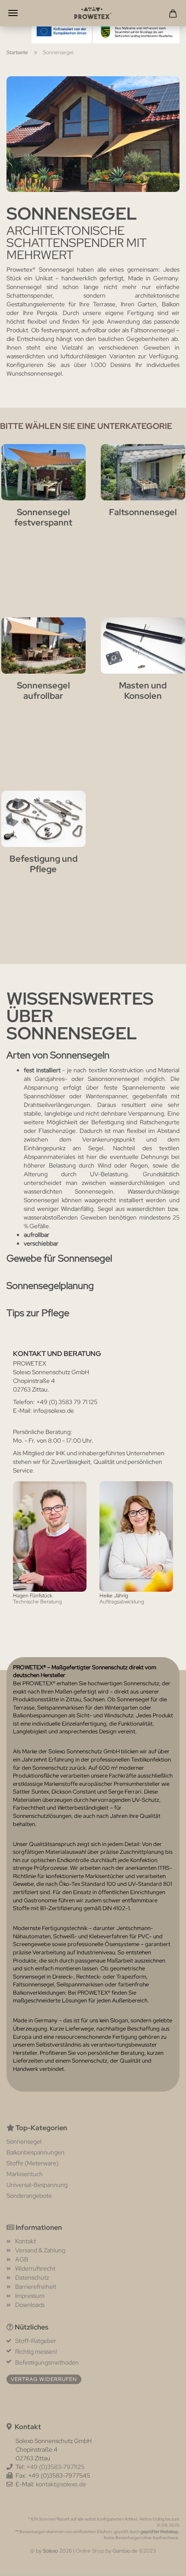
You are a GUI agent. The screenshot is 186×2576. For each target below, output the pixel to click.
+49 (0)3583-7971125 (55, 2467)
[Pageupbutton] (162, 2563)
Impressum (30, 2296)
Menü (13, 13)
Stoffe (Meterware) (32, 2163)
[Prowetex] (93, 13)
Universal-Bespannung (37, 2185)
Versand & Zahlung (40, 2250)
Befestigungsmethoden (47, 2362)
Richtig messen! (36, 2352)
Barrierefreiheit (36, 2287)
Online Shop (90, 2551)
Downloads (30, 2305)
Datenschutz (32, 2278)
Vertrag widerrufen (44, 2379)
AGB (22, 2259)
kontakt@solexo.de (61, 2484)
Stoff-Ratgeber (36, 2341)
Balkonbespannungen (35, 2152)
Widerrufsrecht (35, 2268)
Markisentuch (25, 2174)
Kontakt (26, 2241)
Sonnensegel (24, 2141)
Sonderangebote (29, 2196)
